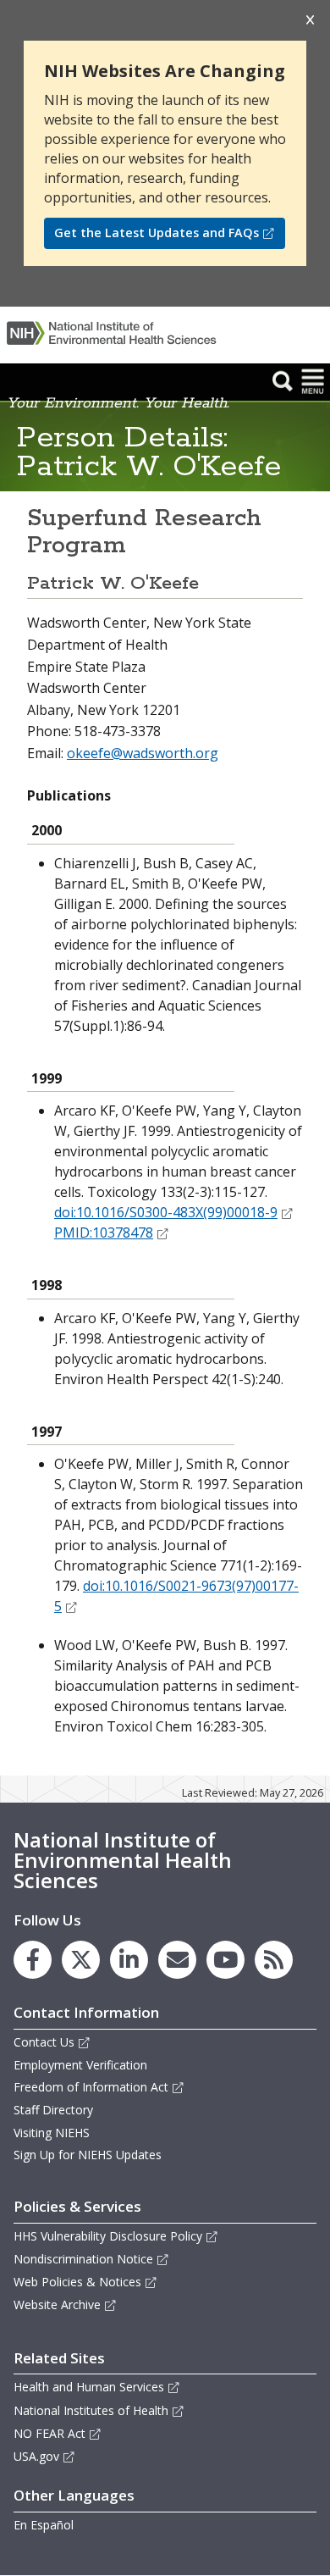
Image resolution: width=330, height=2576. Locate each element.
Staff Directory (53, 2110)
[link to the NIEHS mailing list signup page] (177, 1960)
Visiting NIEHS (52, 2133)
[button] (283, 380)
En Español (44, 2525)
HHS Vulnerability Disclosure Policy (108, 2236)
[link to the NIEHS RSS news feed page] (274, 1960)
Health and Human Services (89, 2387)
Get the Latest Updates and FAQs (157, 233)
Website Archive (57, 2305)
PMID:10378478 (104, 1233)
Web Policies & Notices (77, 2282)
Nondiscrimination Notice (83, 2259)
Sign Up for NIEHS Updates (88, 2155)
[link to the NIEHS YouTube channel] (225, 1960)
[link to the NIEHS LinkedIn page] (129, 1960)
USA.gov (36, 2456)
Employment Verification (80, 2065)
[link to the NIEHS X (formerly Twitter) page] (81, 1960)
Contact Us (44, 2042)
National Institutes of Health (91, 2410)
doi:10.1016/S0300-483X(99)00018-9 (166, 1212)
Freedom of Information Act (91, 2087)
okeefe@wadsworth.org (143, 753)
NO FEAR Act (49, 2433)
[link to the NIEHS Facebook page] (33, 1960)
